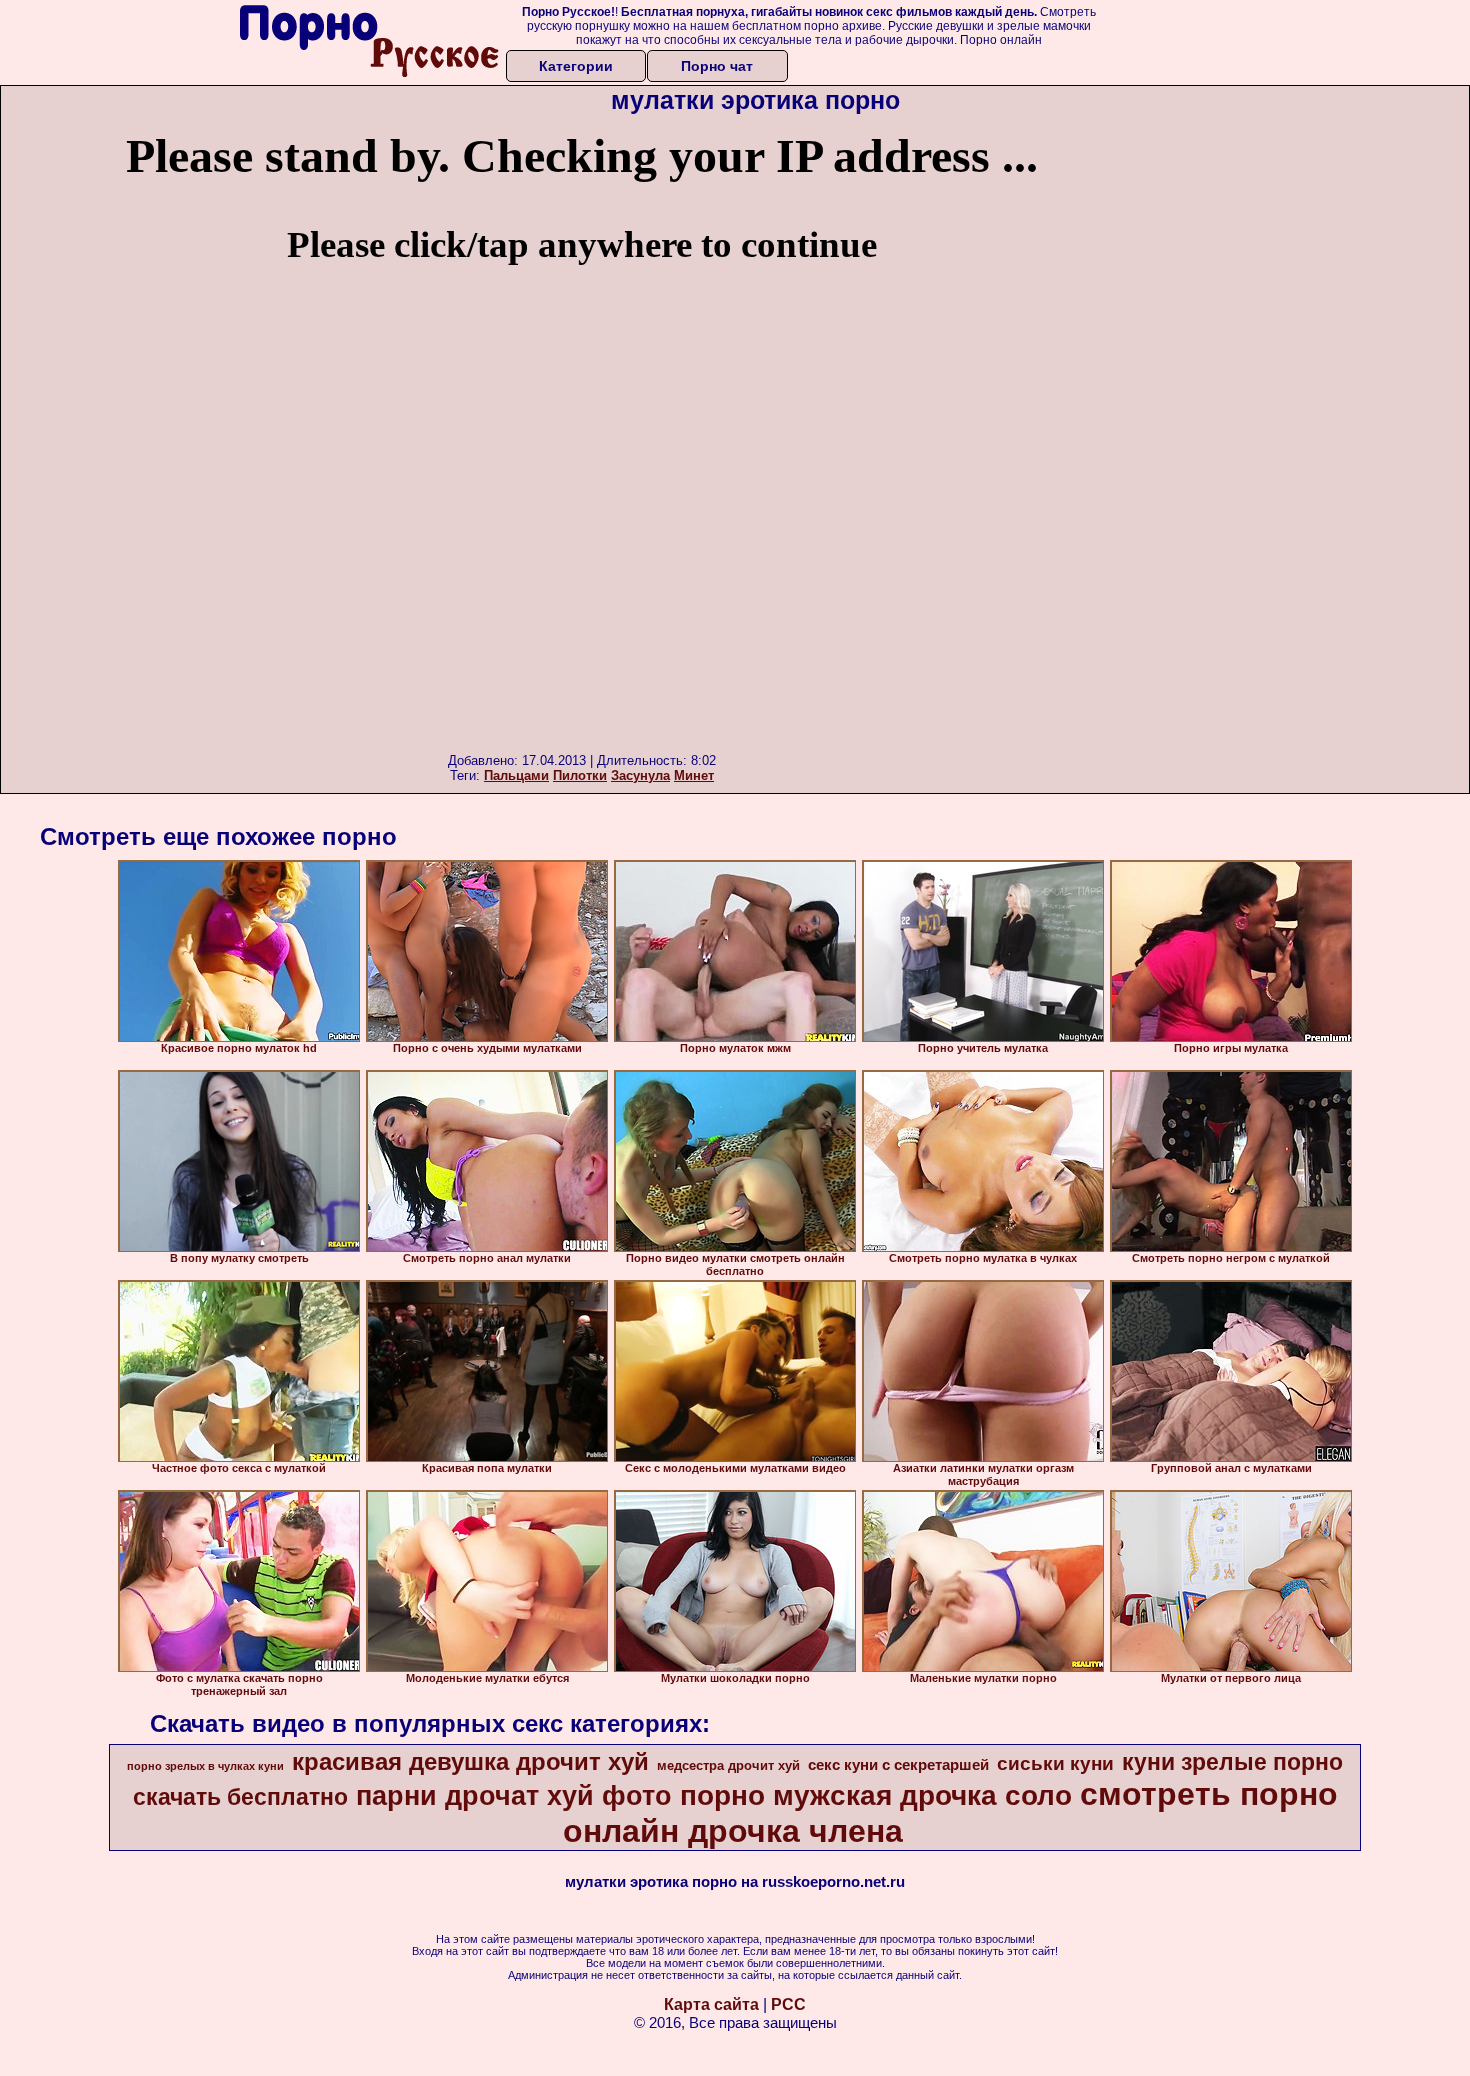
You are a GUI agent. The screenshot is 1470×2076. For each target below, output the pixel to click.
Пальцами (516, 775)
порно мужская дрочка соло (876, 1795)
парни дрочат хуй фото (514, 1796)
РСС (788, 2004)
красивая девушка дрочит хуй (470, 1761)
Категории (576, 66)
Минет (694, 775)
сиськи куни (1055, 1763)
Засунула (640, 775)
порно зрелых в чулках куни (205, 1766)
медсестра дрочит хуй (728, 1765)
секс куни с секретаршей (898, 1765)
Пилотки (580, 775)
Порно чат (717, 66)
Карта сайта (711, 2004)
